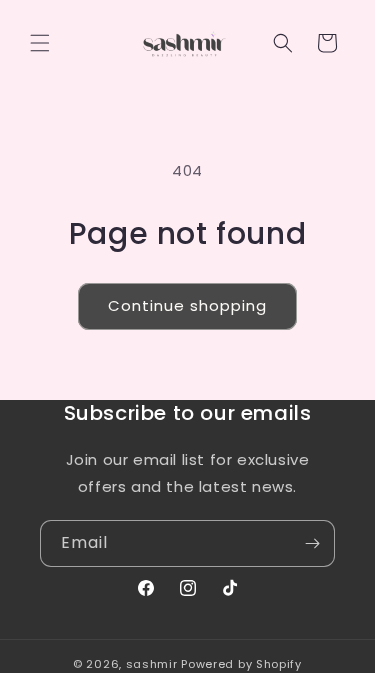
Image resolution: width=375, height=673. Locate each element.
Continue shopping (187, 305)
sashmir (152, 664)
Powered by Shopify (241, 664)
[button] (40, 43)
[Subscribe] (312, 543)
